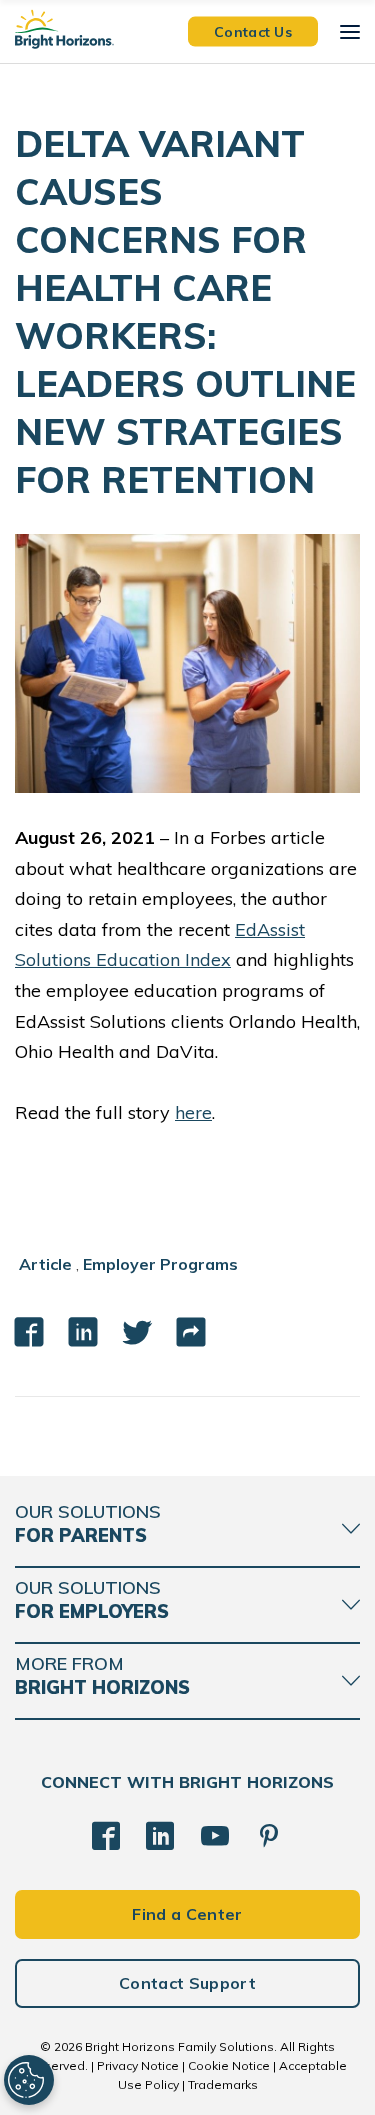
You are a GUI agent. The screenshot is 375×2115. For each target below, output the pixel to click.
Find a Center (187, 1914)
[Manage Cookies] (29, 2080)
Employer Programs (160, 1264)
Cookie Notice (229, 2065)
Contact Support (187, 1983)
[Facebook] (106, 1836)
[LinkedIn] (160, 1836)
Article (45, 1264)
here (193, 1112)
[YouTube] (215, 1836)
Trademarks (223, 2084)
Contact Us (253, 31)
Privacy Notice (138, 2065)
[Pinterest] (269, 1836)
